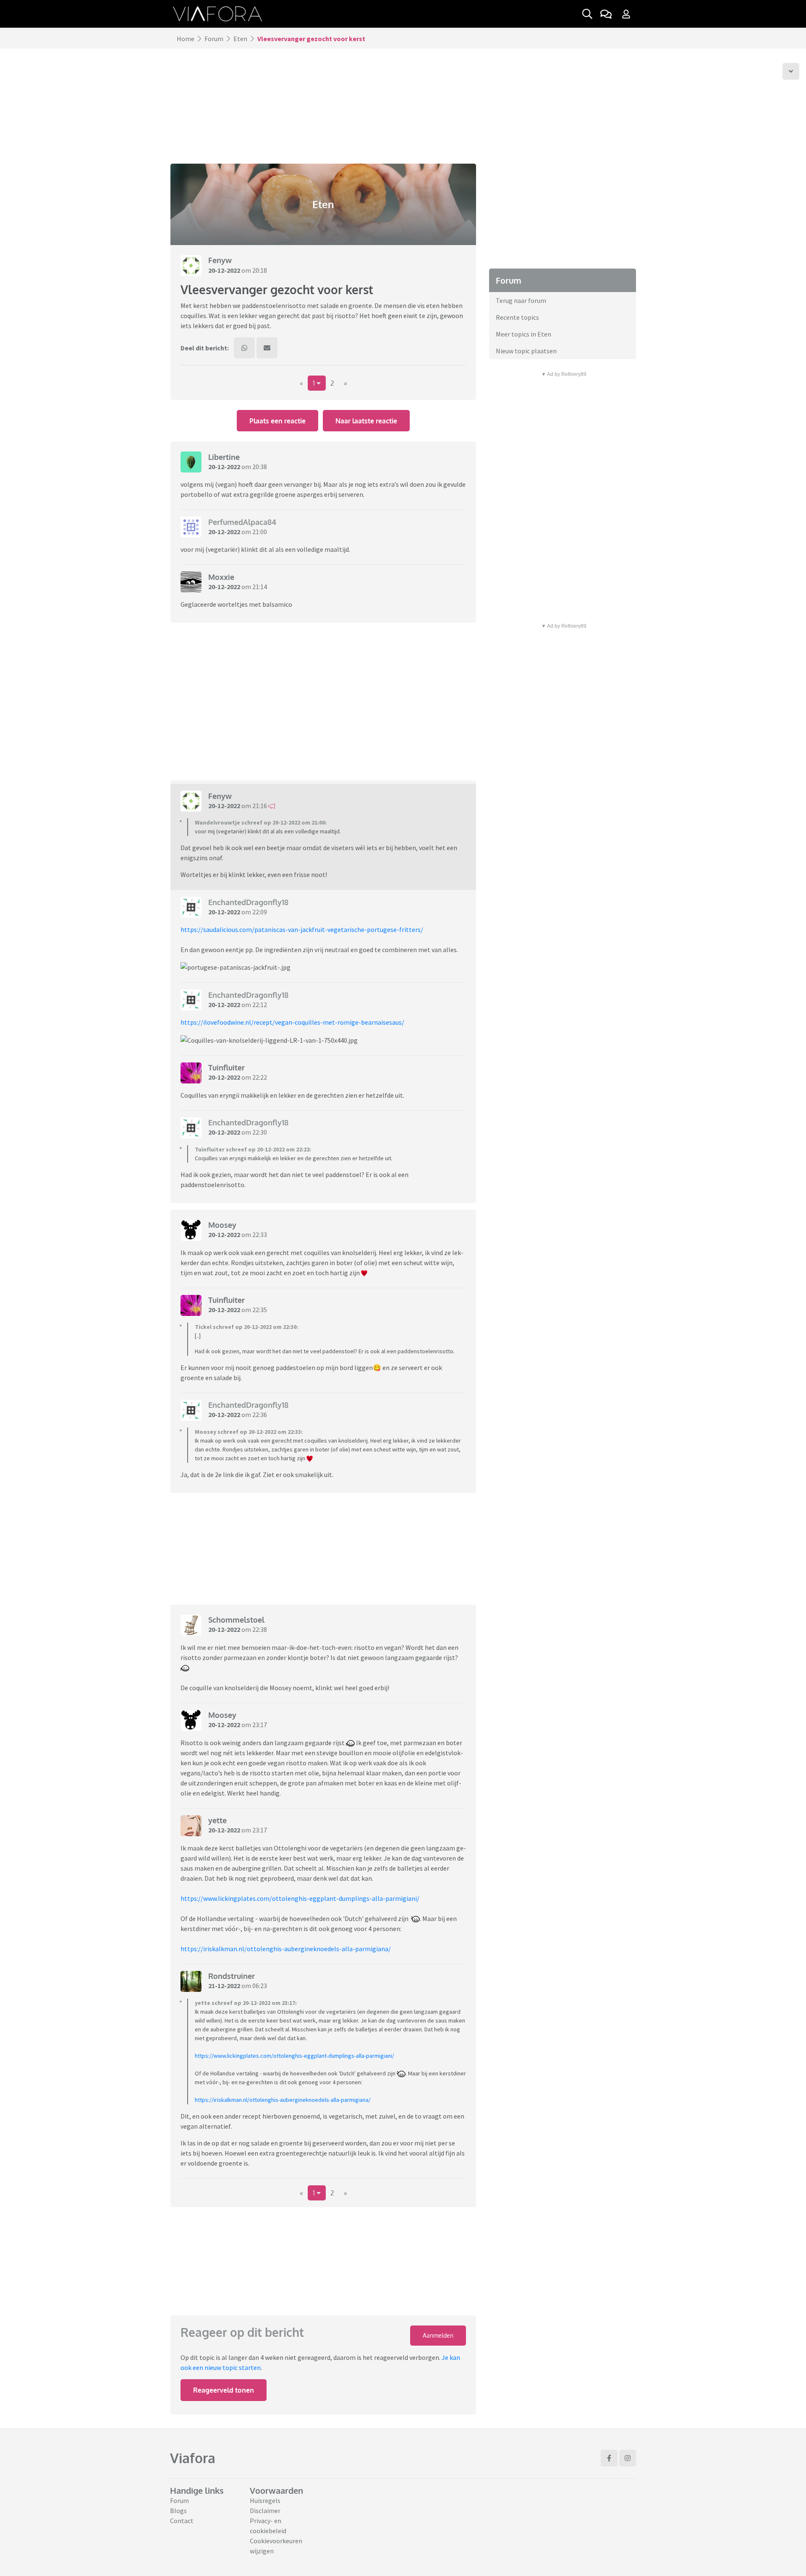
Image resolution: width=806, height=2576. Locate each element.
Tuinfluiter (226, 1067)
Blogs (178, 2511)
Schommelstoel (236, 1620)
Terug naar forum (521, 300)
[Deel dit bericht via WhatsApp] (244, 348)
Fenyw (220, 260)
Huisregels (265, 2500)
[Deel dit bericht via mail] (267, 348)
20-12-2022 (224, 270)
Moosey (222, 1225)
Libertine (224, 457)
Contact (182, 2521)
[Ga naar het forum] (606, 14)
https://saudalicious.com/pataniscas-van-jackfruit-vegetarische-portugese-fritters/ (302, 929)
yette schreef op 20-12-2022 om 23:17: (246, 2003)
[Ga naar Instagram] (628, 2458)
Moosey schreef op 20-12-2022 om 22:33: (249, 1432)
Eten (240, 39)
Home (186, 39)
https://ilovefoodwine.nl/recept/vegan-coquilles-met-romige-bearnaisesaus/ (292, 1022)
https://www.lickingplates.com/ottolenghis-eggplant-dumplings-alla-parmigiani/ (300, 1898)
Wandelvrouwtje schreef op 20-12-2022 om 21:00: (261, 822)
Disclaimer (265, 2511)
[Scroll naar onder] (791, 71)
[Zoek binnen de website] (587, 14)
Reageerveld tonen (224, 2390)
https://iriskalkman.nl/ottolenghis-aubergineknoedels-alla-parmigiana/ (286, 1949)
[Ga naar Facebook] (609, 2458)
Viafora (193, 2458)
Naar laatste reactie (366, 421)
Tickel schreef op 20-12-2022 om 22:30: (246, 1327)
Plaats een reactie (277, 421)
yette (217, 1820)
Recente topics (517, 317)
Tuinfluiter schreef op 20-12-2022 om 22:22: (253, 1149)
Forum (214, 39)
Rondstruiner (232, 1976)
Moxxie (221, 577)
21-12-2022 (224, 1986)
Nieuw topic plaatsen (526, 351)
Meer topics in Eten (523, 334)
